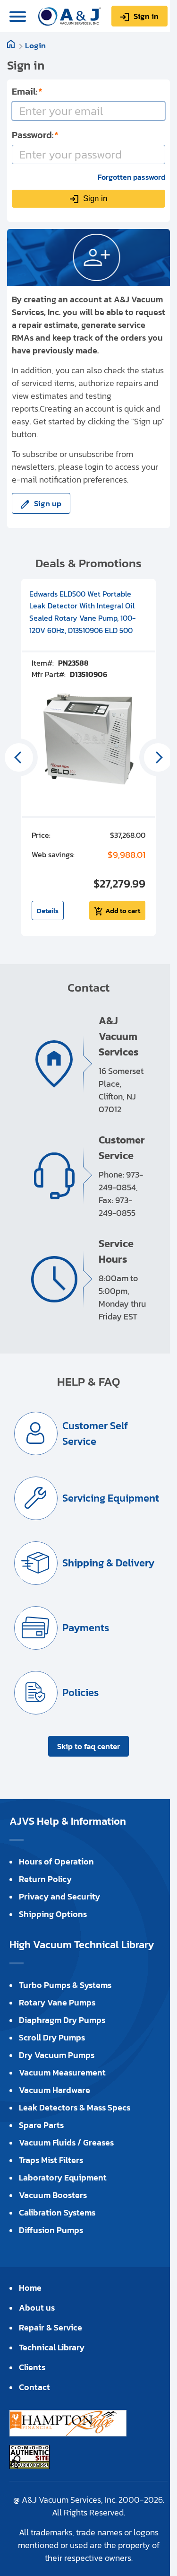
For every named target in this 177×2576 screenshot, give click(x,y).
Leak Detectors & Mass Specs (75, 2107)
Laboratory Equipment (63, 2177)
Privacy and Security (59, 1896)
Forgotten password (131, 177)
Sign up (48, 503)
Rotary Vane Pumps (57, 2002)
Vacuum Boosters (53, 2195)
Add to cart (123, 910)
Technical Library (52, 2347)
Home (30, 2288)
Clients (32, 2367)
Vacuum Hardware (55, 2090)
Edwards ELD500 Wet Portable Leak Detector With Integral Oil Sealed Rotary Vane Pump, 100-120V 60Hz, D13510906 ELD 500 (82, 612)
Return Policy (45, 1879)
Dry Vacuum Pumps (57, 2055)
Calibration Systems (57, 2212)
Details (48, 910)
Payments (86, 1628)
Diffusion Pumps (51, 2230)
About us (37, 2308)
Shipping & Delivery (108, 1563)
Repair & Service (51, 2327)
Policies (80, 1692)
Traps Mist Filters (51, 2160)
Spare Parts (41, 2125)
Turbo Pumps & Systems (65, 1985)
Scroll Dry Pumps (52, 2037)
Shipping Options (53, 1914)
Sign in (146, 16)
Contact (34, 2387)
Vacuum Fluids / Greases (66, 2142)
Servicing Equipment (111, 1498)
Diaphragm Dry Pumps (62, 2020)
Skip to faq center (88, 1746)
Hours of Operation (56, 1861)
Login (35, 45)
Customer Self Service (95, 1433)
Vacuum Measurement (62, 2072)
